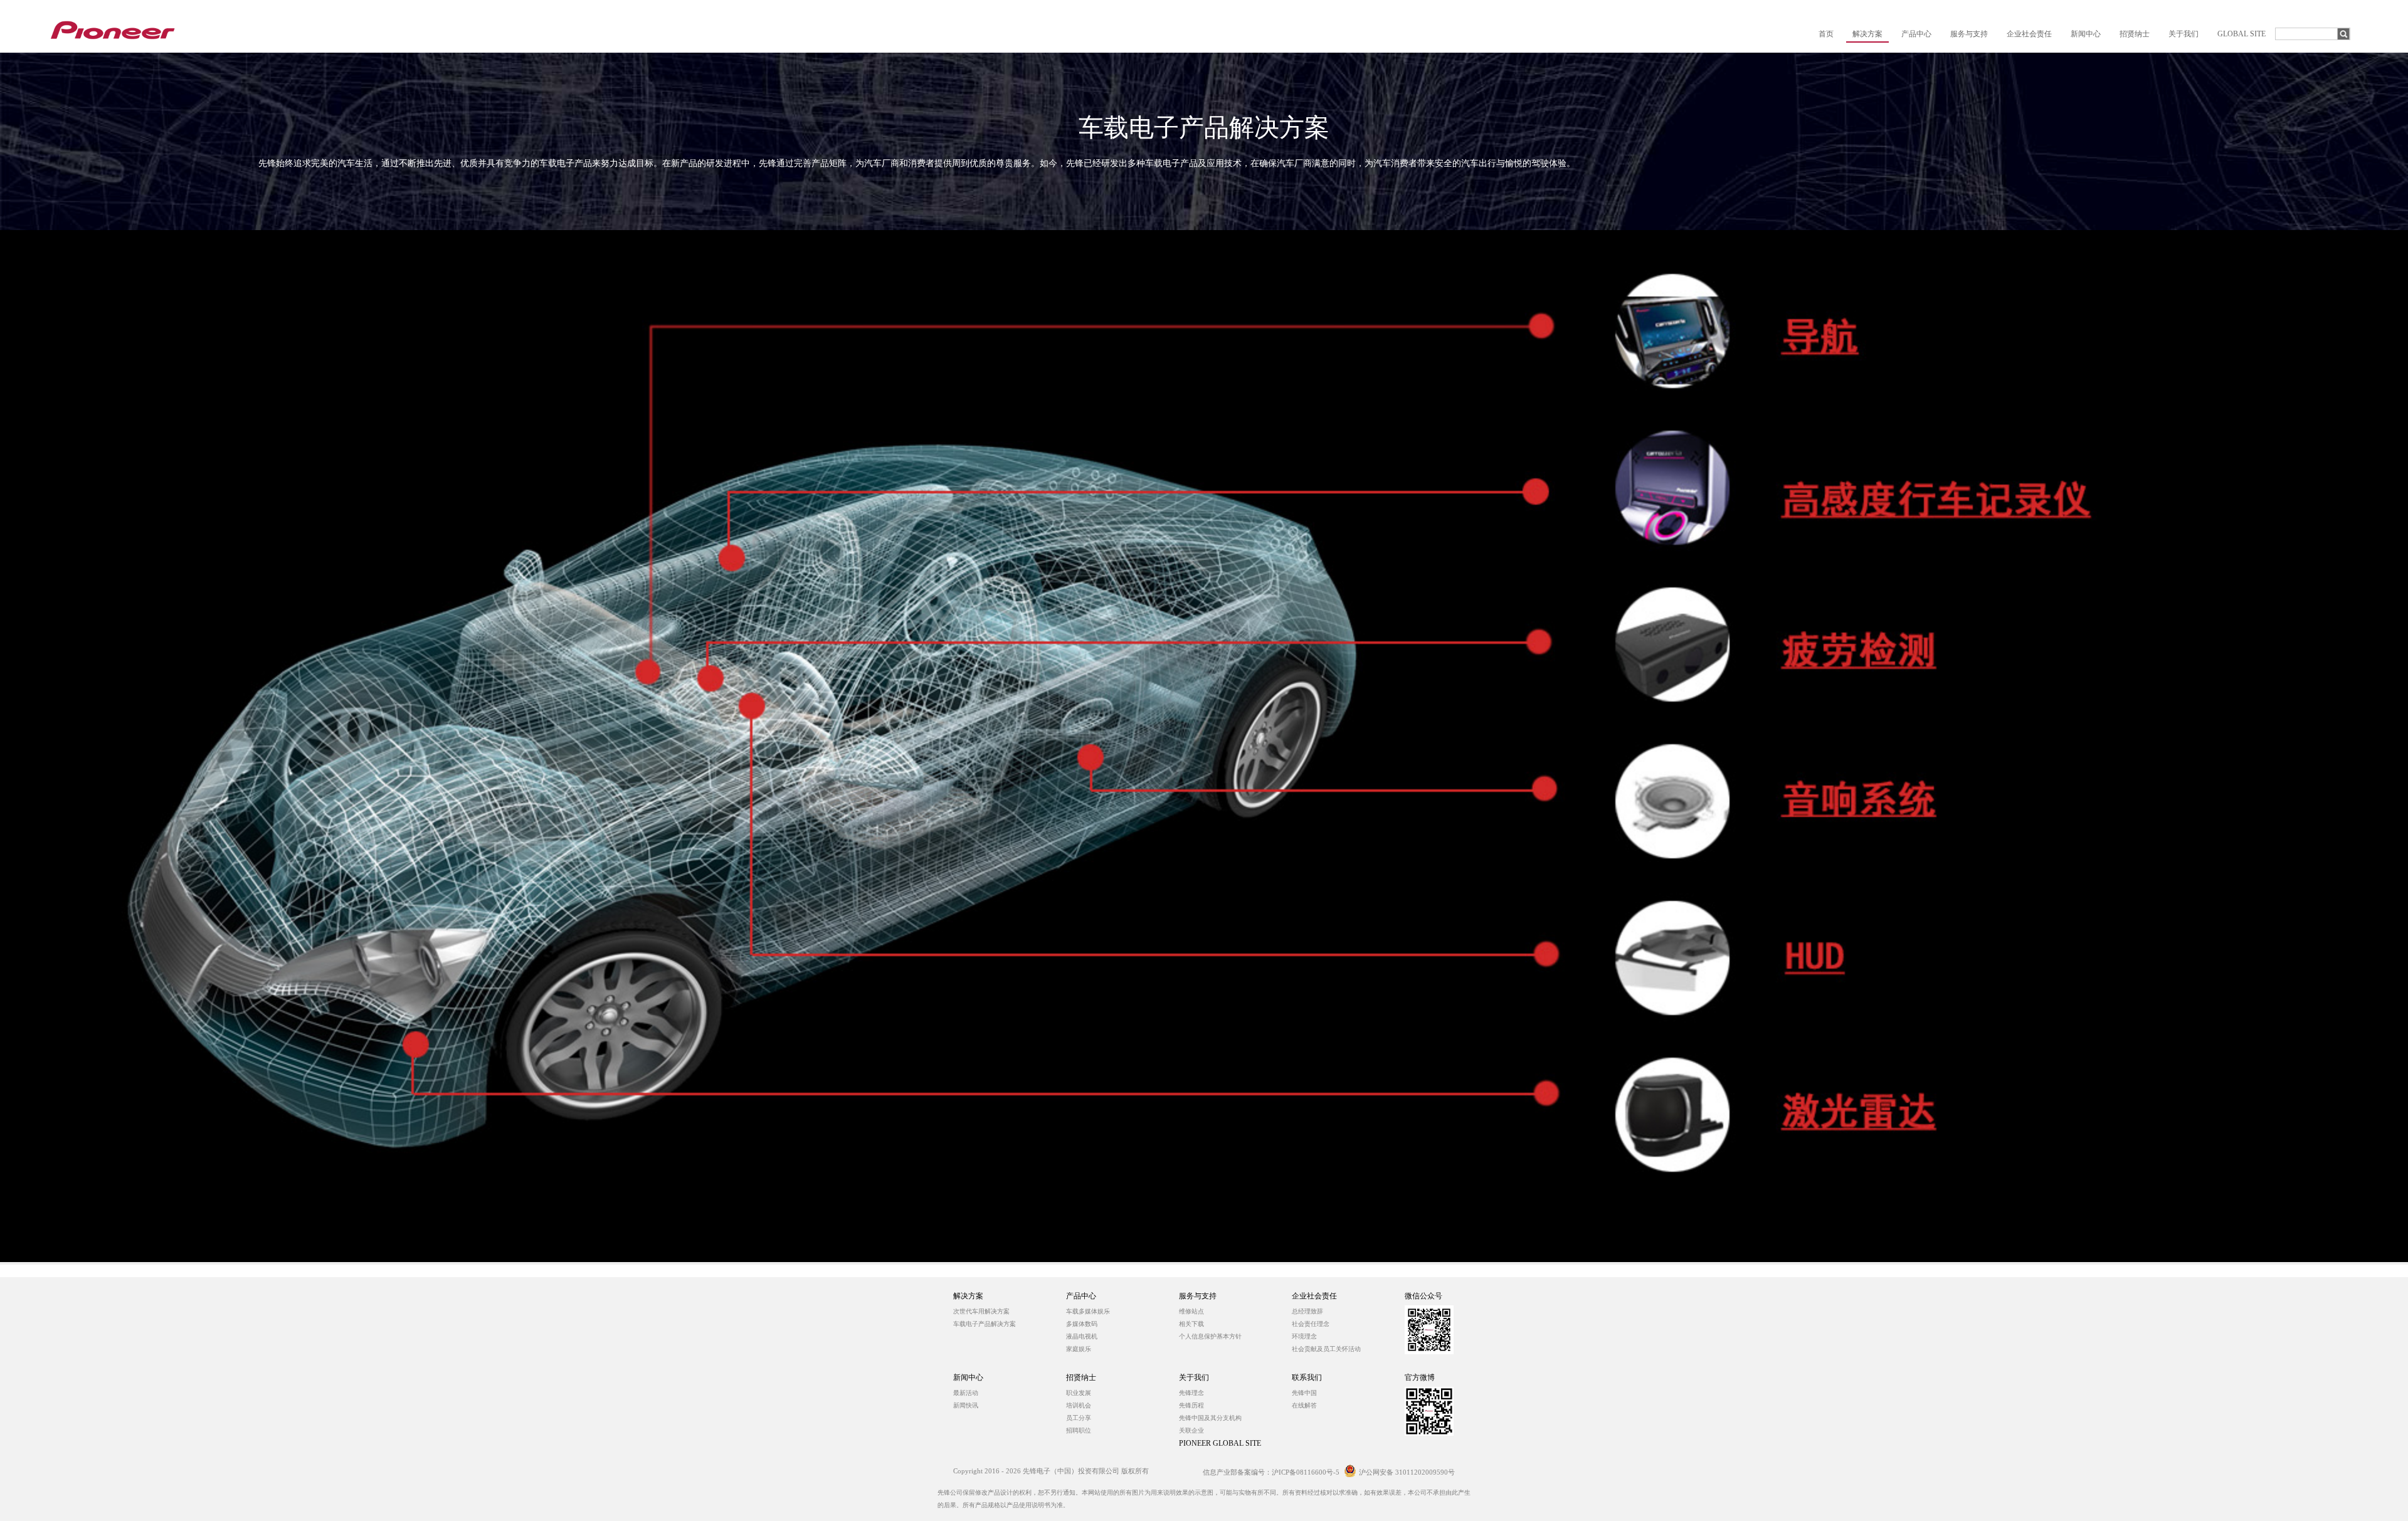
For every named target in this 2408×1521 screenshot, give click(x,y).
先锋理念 (1191, 1393)
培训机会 (1079, 1405)
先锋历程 (1191, 1405)
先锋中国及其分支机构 (1210, 1418)
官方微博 (1420, 1377)
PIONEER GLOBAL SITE (1220, 1443)
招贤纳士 (1081, 1377)
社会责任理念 (1311, 1324)
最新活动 (966, 1393)
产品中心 (1081, 1296)
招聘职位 (1079, 1430)
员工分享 (1079, 1418)
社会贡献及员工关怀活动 (1326, 1349)
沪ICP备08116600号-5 (1306, 1472)
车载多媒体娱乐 (1088, 1311)
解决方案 (968, 1296)
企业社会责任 (1314, 1296)
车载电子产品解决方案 (985, 1324)
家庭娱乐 (1079, 1349)
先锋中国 (1304, 1393)
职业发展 (1079, 1393)
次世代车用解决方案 (981, 1311)
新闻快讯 (966, 1405)
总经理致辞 (1307, 1311)
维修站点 (1191, 1311)
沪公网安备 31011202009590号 (1407, 1472)
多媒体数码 (1082, 1324)
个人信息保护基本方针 (1210, 1336)
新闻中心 (968, 1377)
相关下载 (1191, 1324)
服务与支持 (1198, 1296)
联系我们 (1307, 1377)
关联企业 (1191, 1430)
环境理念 (1304, 1336)
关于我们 (1194, 1377)
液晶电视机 (1082, 1336)
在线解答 (1304, 1405)
